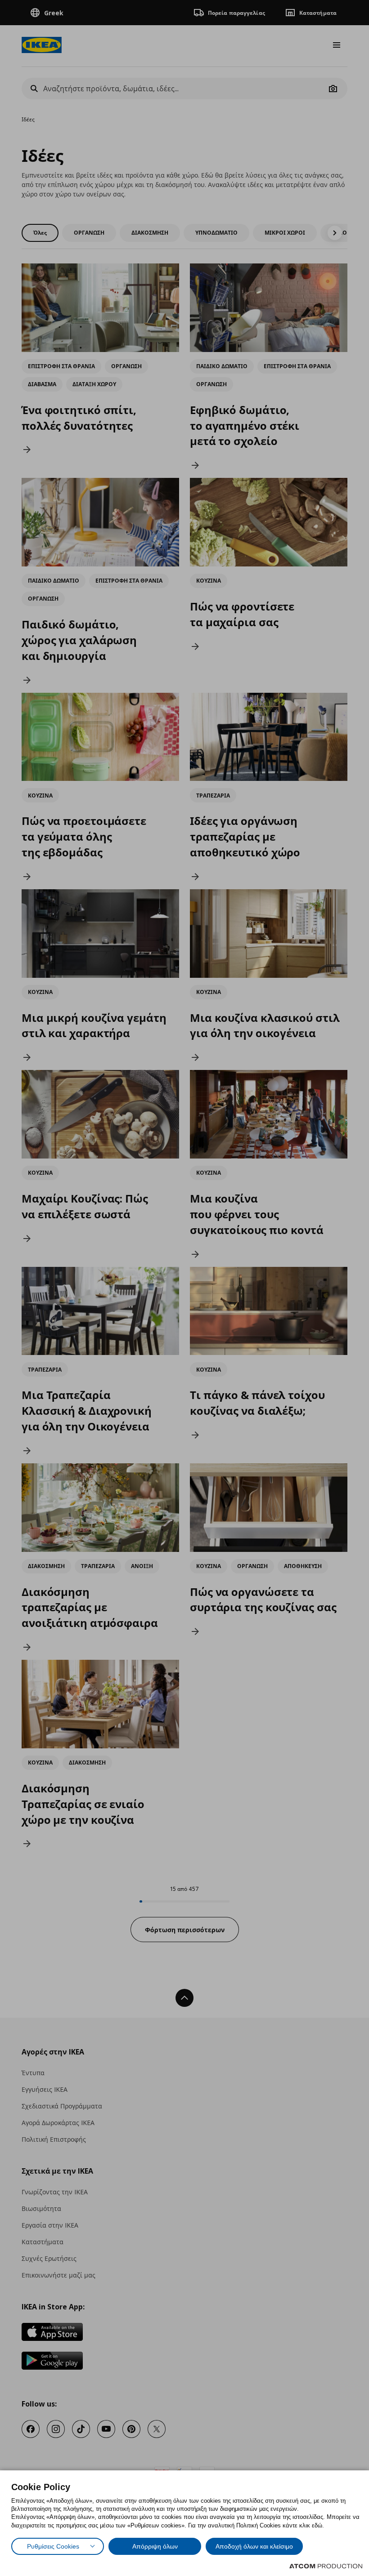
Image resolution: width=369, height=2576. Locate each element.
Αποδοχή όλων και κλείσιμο (254, 2546)
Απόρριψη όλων (155, 2546)
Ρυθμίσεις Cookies (53, 2546)
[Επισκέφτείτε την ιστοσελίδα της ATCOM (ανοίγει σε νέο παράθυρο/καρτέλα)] (326, 2566)
